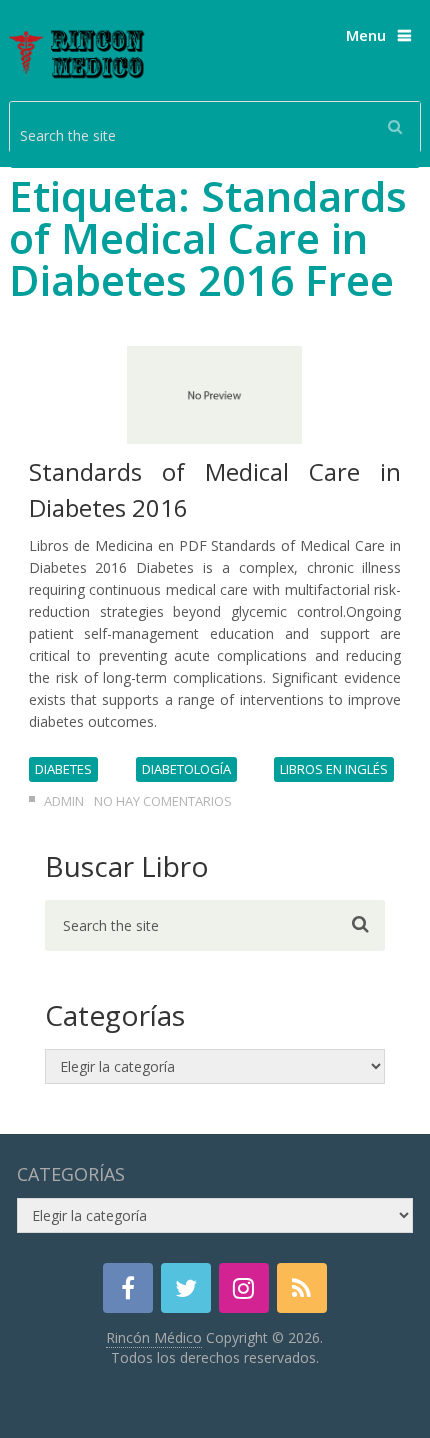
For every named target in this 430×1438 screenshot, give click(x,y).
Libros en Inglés (334, 769)
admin (64, 801)
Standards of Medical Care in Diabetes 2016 (215, 489)
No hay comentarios (163, 801)
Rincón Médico (154, 1337)
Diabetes (63, 769)
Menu (366, 35)
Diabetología (186, 769)
